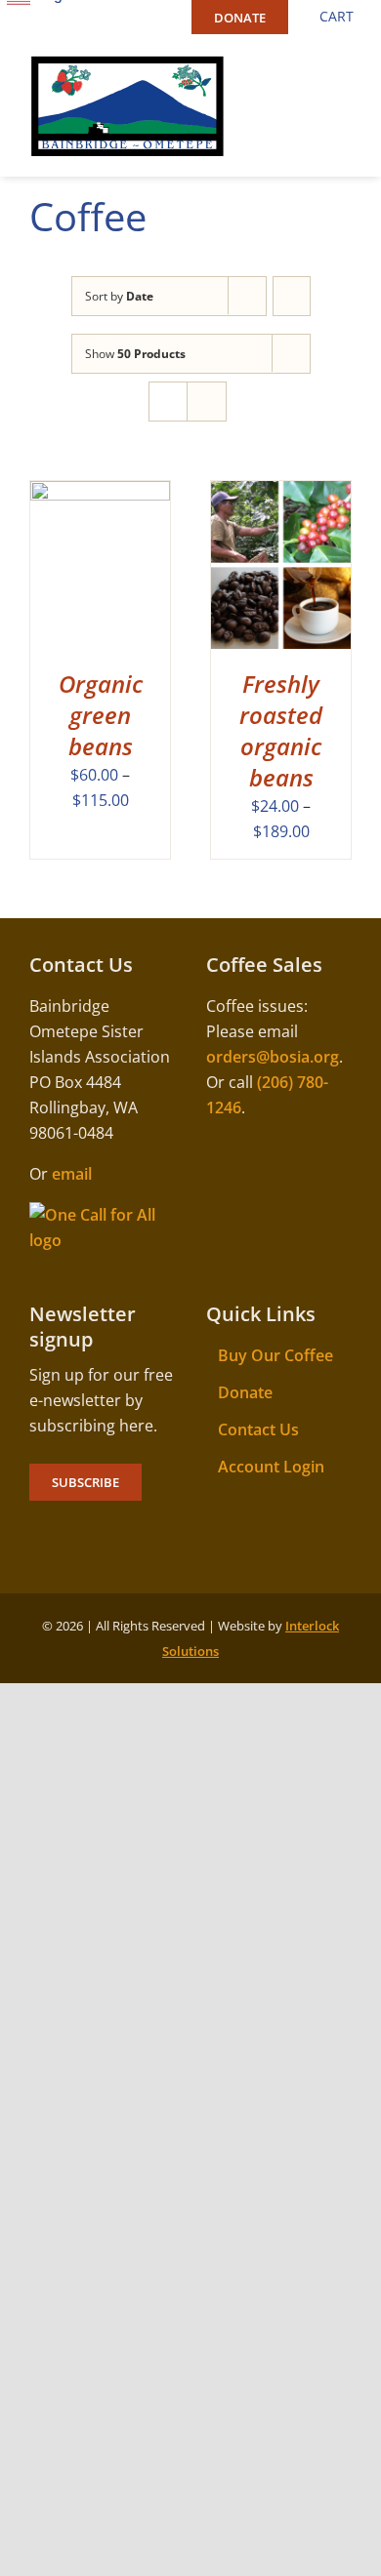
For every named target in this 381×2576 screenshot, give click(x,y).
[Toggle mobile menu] (344, 67)
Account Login (271, 1467)
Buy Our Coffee (275, 1355)
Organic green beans (101, 715)
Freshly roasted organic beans (281, 730)
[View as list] (207, 402)
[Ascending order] (292, 296)
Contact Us (258, 1429)
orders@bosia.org (273, 1057)
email (72, 1174)
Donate (245, 1392)
